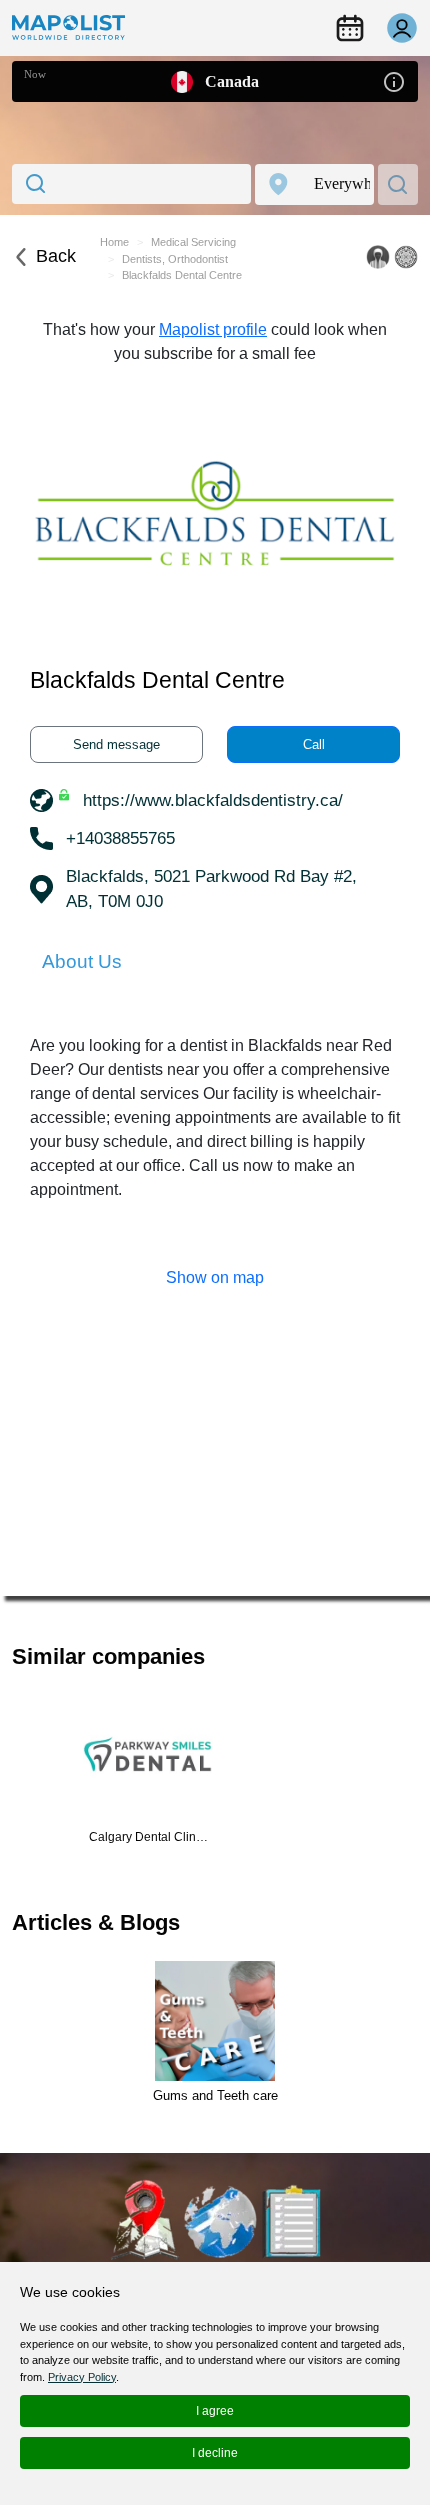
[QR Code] (406, 257)
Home (114, 242)
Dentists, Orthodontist (175, 259)
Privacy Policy (82, 2377)
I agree (215, 2411)
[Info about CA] (394, 80)
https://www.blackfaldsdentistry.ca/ (213, 800)
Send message (116, 744)
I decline (215, 2453)
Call (314, 744)
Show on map (215, 1277)
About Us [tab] (82, 961)
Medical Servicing (193, 242)
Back (56, 256)
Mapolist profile (213, 329)
